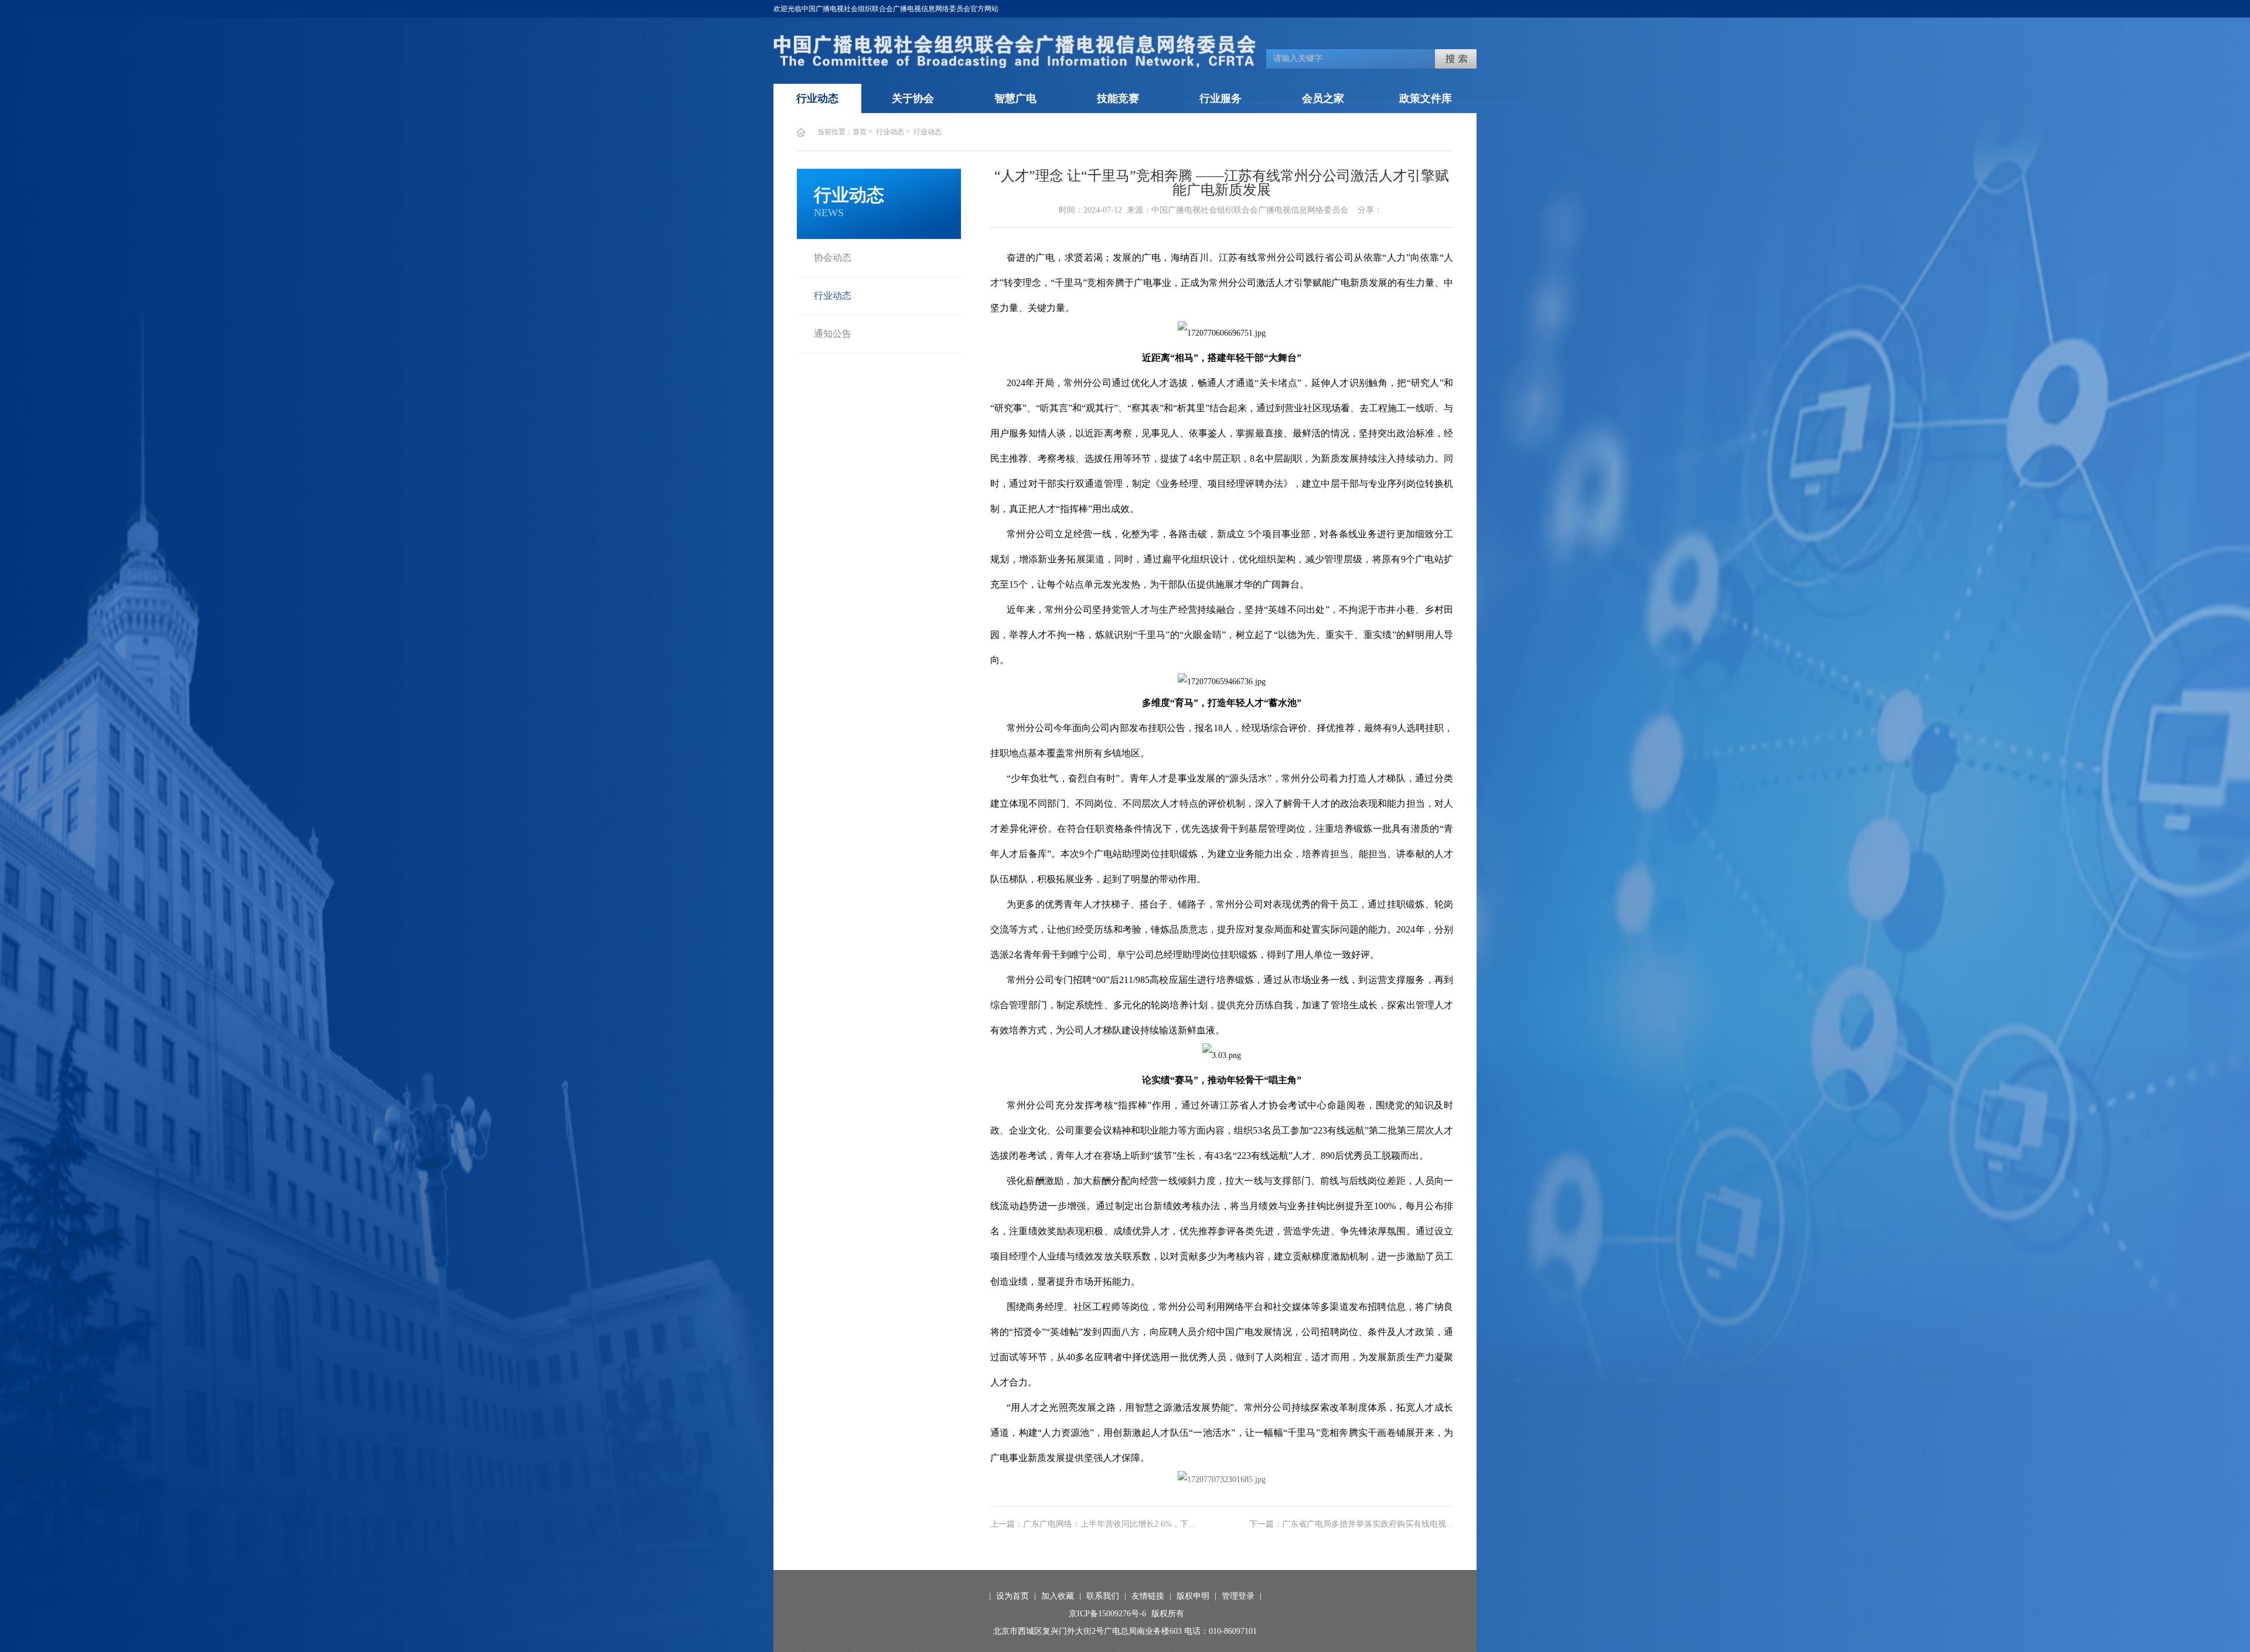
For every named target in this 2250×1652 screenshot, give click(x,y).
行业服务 (1221, 98)
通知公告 (833, 334)
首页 (860, 132)
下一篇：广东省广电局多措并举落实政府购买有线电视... (1351, 1524)
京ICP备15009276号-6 (1107, 1614)
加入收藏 (1058, 1596)
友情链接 (1148, 1596)
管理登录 (1238, 1596)
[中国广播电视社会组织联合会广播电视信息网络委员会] (1015, 65)
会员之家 (1323, 98)
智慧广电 (1015, 98)
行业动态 (817, 98)
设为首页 (1012, 1596)
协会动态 (833, 257)
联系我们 (1103, 1596)
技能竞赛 (1118, 98)
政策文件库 (1426, 98)
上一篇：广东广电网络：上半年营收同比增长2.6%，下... (1093, 1524)
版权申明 (1193, 1596)
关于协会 (913, 98)
